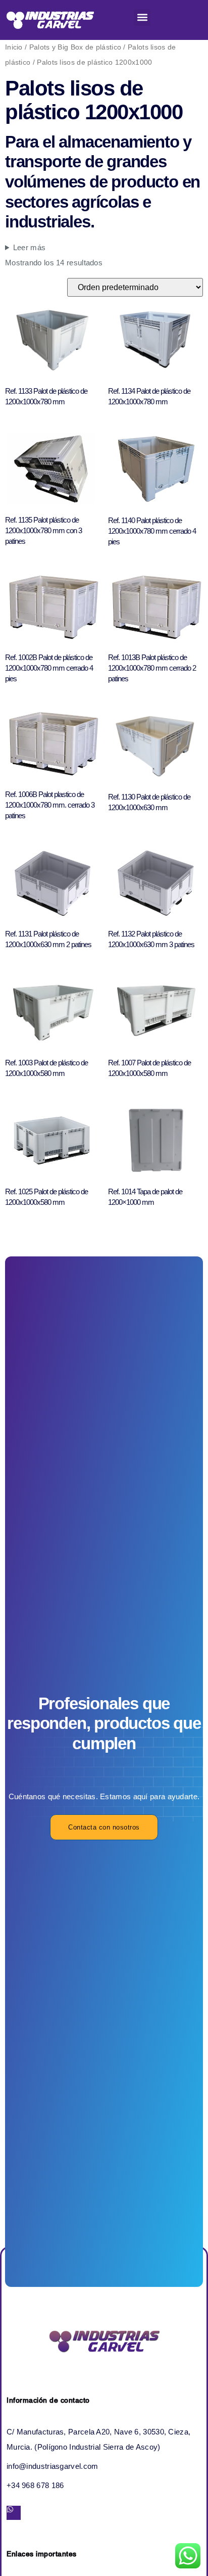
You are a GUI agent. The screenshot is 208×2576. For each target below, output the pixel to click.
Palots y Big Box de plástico (75, 47)
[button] (142, 17)
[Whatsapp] (14, 2513)
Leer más (29, 247)
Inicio (14, 47)
